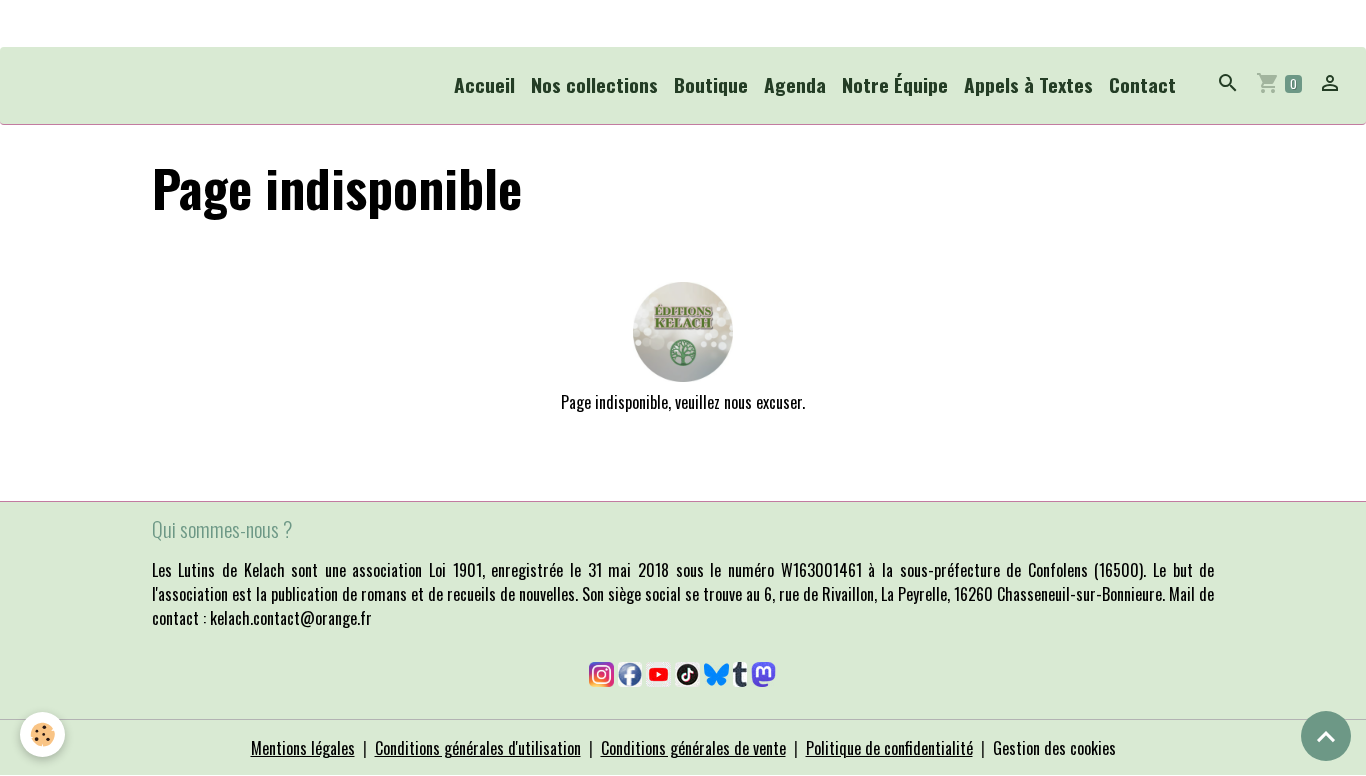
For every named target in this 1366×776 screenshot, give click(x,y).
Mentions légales (303, 748)
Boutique (711, 84)
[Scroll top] (1326, 736)
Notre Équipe (895, 84)
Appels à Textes (1028, 84)
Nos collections (594, 84)
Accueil (484, 84)
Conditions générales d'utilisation (478, 748)
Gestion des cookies (1054, 748)
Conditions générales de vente (693, 748)
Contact (1142, 84)
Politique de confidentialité (889, 748)
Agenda (795, 84)
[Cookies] (42, 734)
